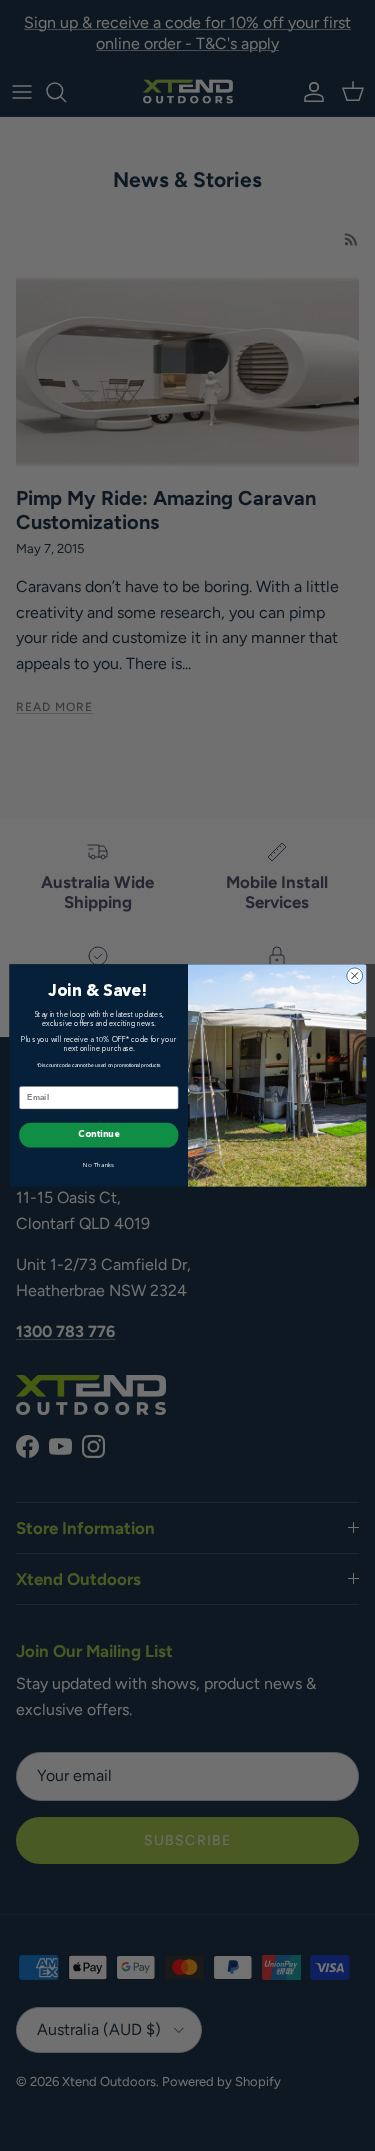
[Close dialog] (354, 976)
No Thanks (99, 1165)
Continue (98, 1135)
